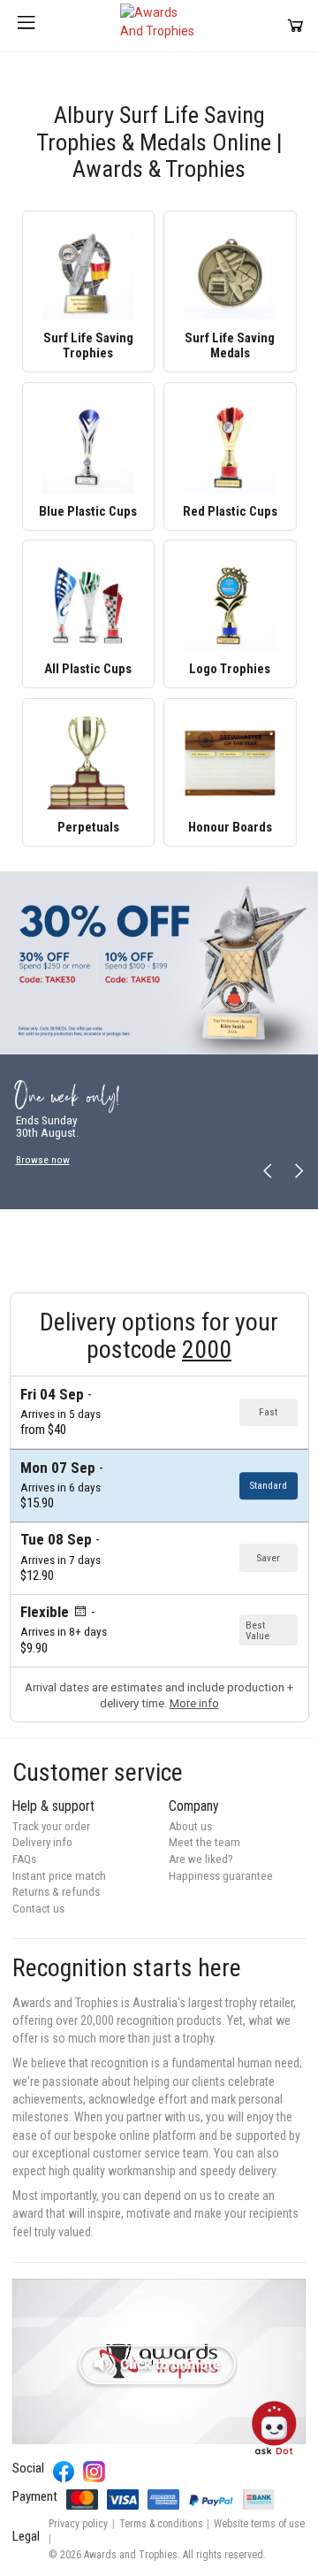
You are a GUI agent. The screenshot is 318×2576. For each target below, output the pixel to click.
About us (190, 1826)
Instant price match (59, 1876)
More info (194, 1703)
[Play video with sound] (159, 2361)
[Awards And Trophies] (159, 26)
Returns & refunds (56, 1892)
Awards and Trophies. (132, 2555)
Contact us (38, 1909)
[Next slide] (298, 1172)
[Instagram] (94, 2472)
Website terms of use (259, 2524)
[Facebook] (64, 2472)
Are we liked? (201, 1859)
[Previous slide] (268, 1172)
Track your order (51, 1826)
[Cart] (295, 25)
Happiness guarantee (221, 1876)
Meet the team (204, 1842)
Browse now (43, 1160)
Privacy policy (78, 2524)
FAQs (24, 1859)
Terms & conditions (161, 2524)
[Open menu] (26, 26)
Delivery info (42, 1842)
